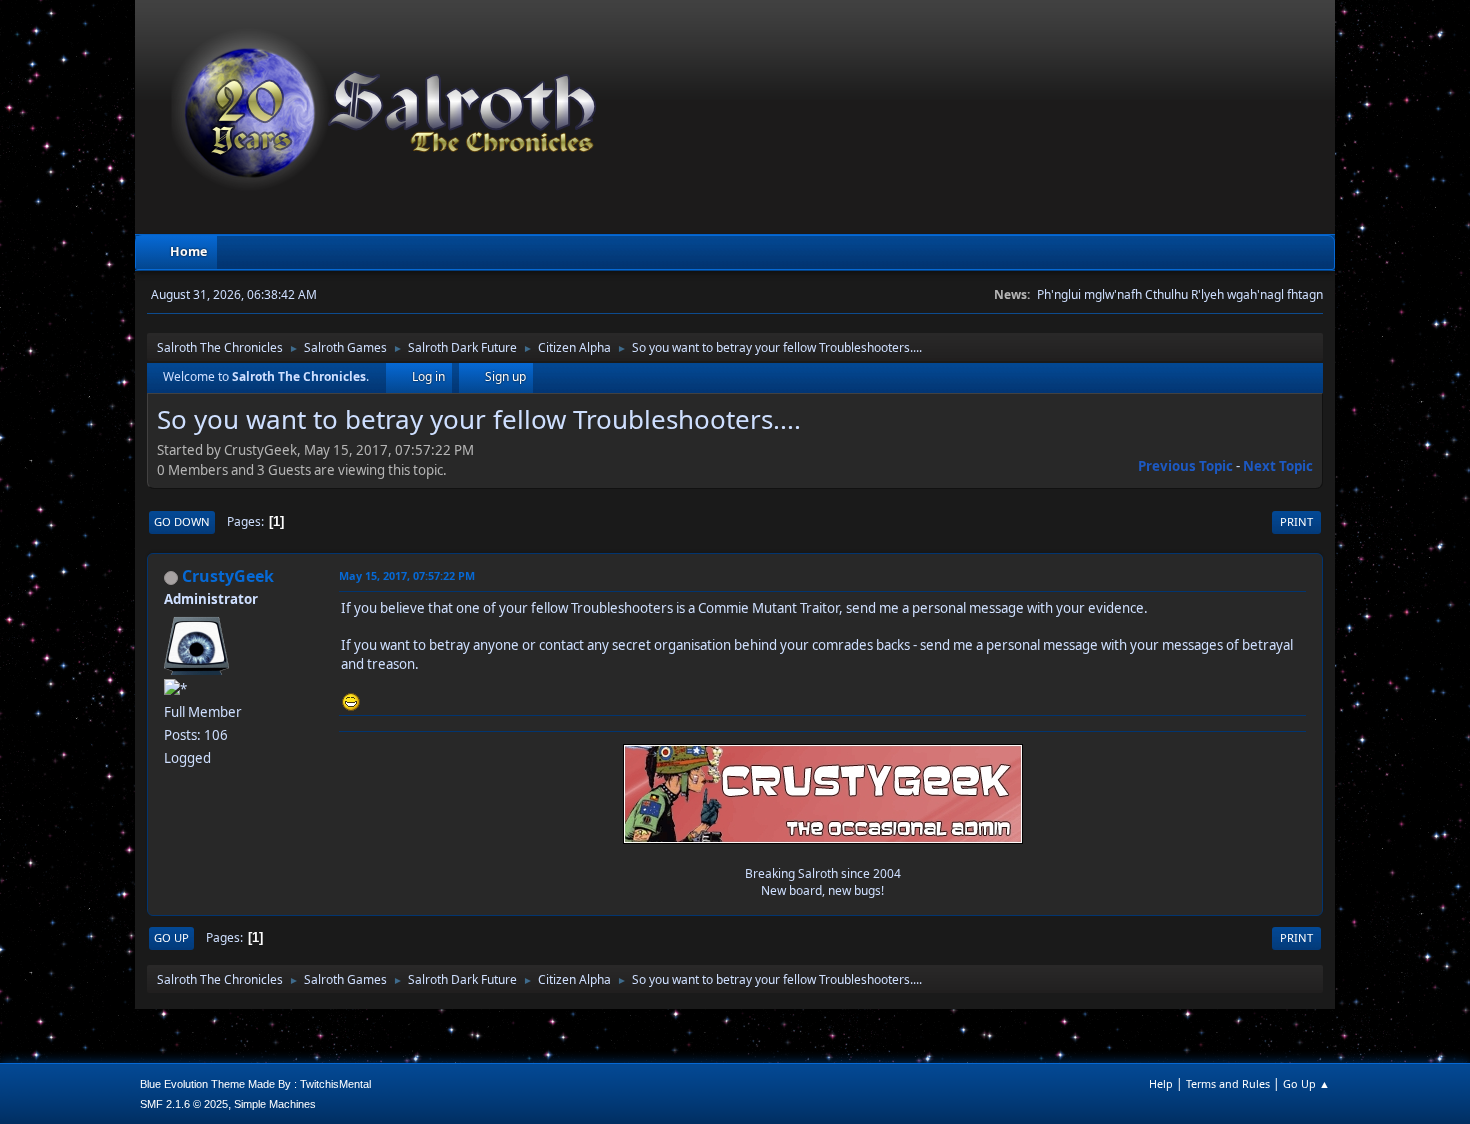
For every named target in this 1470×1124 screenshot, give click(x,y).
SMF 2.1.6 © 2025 (184, 1104)
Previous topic (1185, 466)
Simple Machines (275, 1104)
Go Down (182, 521)
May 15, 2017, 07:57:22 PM (407, 575)
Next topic (1278, 466)
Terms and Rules (1228, 1083)
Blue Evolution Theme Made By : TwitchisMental (255, 1084)
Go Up (171, 937)
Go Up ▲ (1306, 1083)
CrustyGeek (228, 576)
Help (1161, 1083)
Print (1296, 521)
